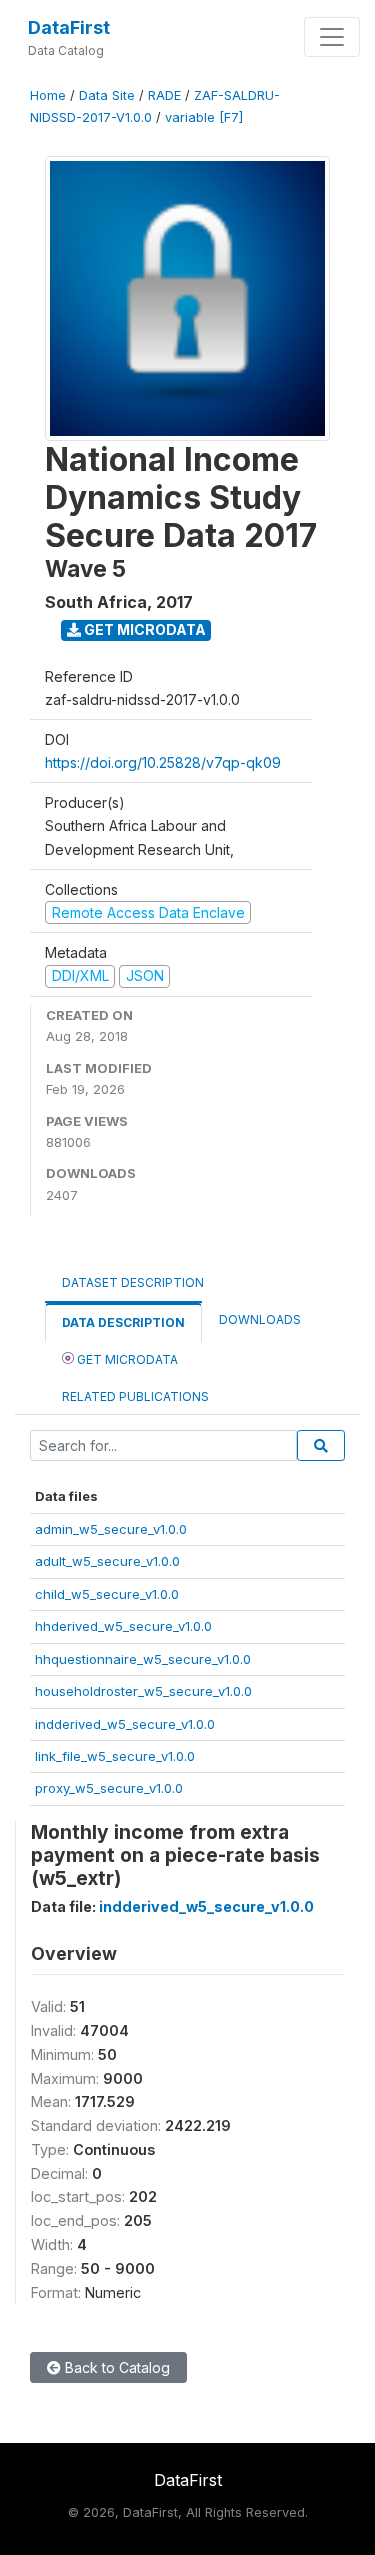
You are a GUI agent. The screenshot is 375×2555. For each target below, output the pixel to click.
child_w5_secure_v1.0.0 (107, 1594)
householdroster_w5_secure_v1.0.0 (143, 1691)
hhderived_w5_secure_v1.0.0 (123, 1626)
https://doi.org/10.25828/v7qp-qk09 (163, 762)
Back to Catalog (115, 2367)
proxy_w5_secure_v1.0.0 (109, 1788)
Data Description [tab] (123, 1322)
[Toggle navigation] (332, 37)
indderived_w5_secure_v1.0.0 (125, 1724)
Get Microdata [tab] (126, 1359)
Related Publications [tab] (135, 1396)
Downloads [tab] (260, 1319)
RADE (164, 95)
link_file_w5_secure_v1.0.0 (115, 1756)
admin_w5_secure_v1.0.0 (111, 1529)
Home (48, 95)
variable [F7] (204, 117)
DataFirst (69, 27)
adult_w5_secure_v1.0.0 (107, 1561)
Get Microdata (143, 629)
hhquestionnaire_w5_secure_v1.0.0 (143, 1659)
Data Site (107, 95)
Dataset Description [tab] (133, 1282)
